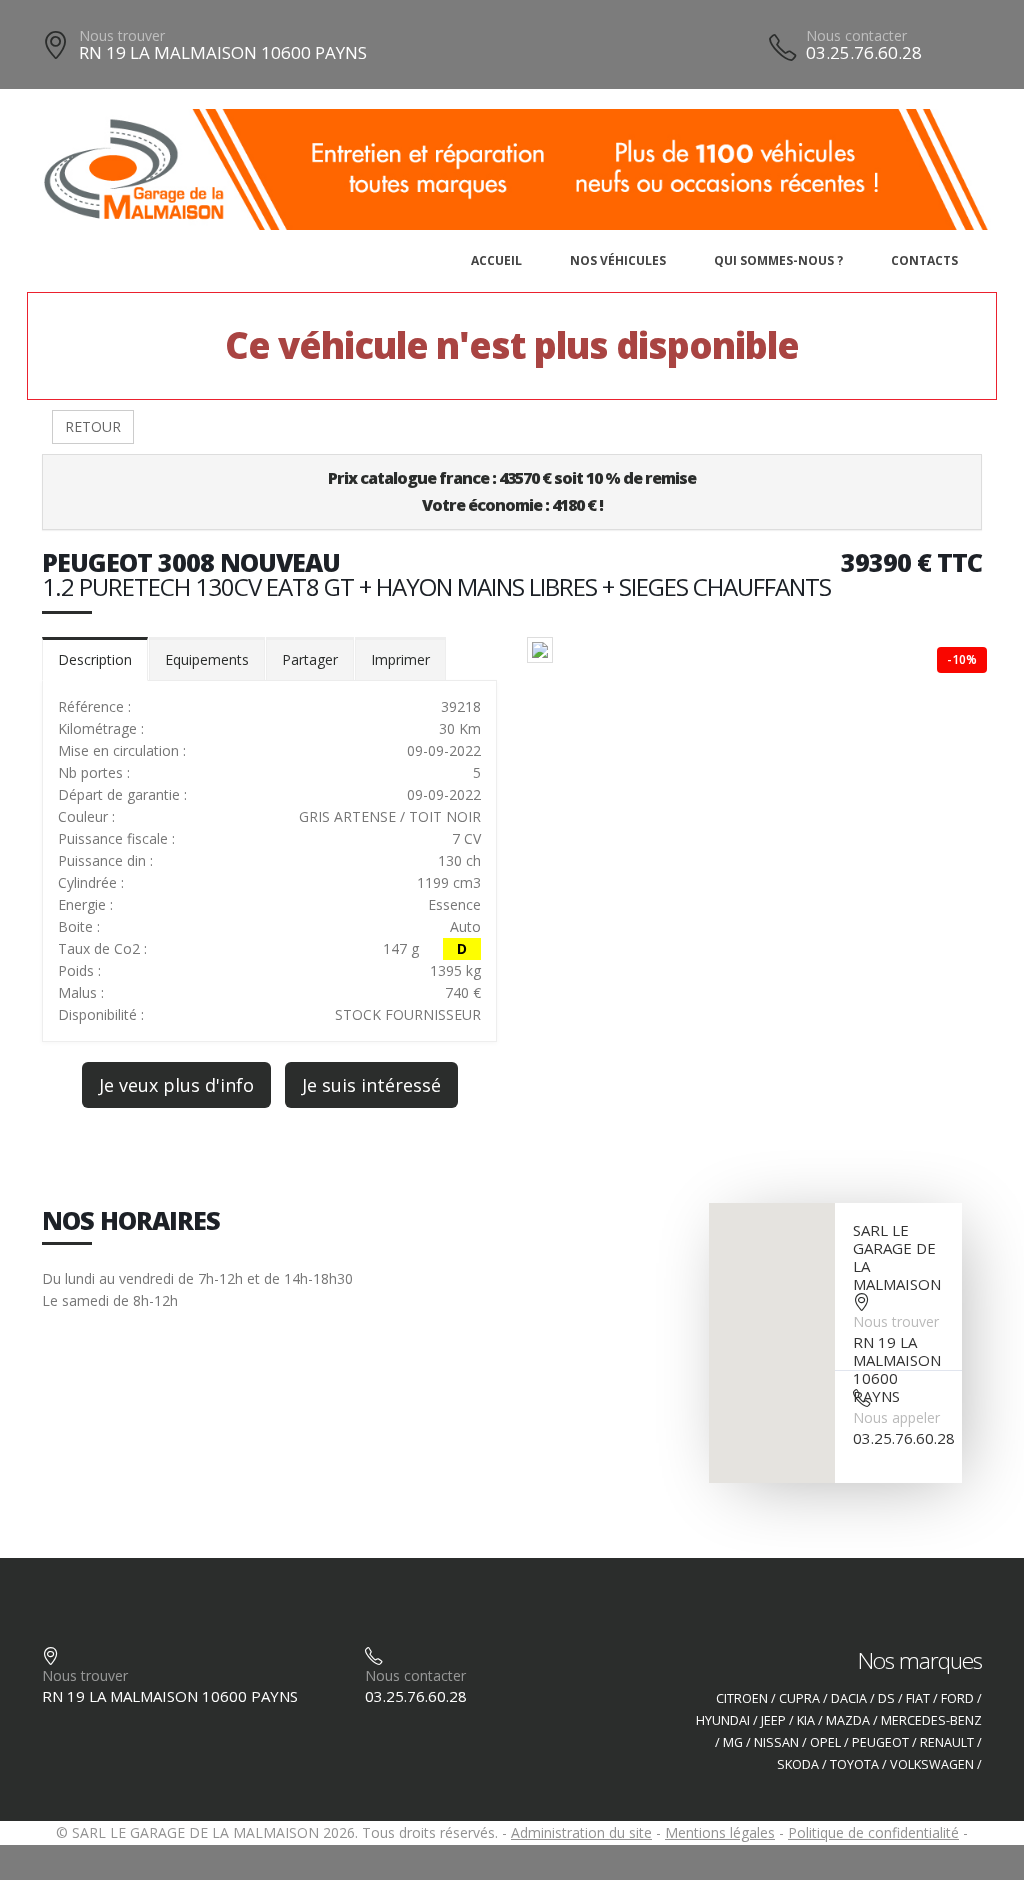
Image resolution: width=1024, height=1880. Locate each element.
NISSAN (776, 1742)
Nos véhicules (618, 260)
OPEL (825, 1742)
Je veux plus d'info (176, 1085)
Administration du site (581, 1832)
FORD (957, 1698)
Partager (310, 659)
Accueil (496, 260)
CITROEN (742, 1698)
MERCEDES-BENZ (931, 1720)
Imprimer (400, 659)
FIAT (918, 1698)
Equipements (207, 659)
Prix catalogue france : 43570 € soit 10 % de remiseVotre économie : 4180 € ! (512, 491)
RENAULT (947, 1742)
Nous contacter (856, 35)
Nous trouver (122, 35)
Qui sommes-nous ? (778, 260)
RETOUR (93, 426)
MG (733, 1742)
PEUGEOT (880, 1742)
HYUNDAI (723, 1720)
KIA (806, 1720)
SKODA (798, 1764)
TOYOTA (854, 1764)
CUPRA (799, 1698)
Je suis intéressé (371, 1085)
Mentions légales (720, 1832)
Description (95, 659)
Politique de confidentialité (873, 1832)
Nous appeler (896, 1417)
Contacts (924, 260)
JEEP (773, 1720)
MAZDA (848, 1720)
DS (886, 1698)
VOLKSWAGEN (932, 1764)
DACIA (849, 1698)
